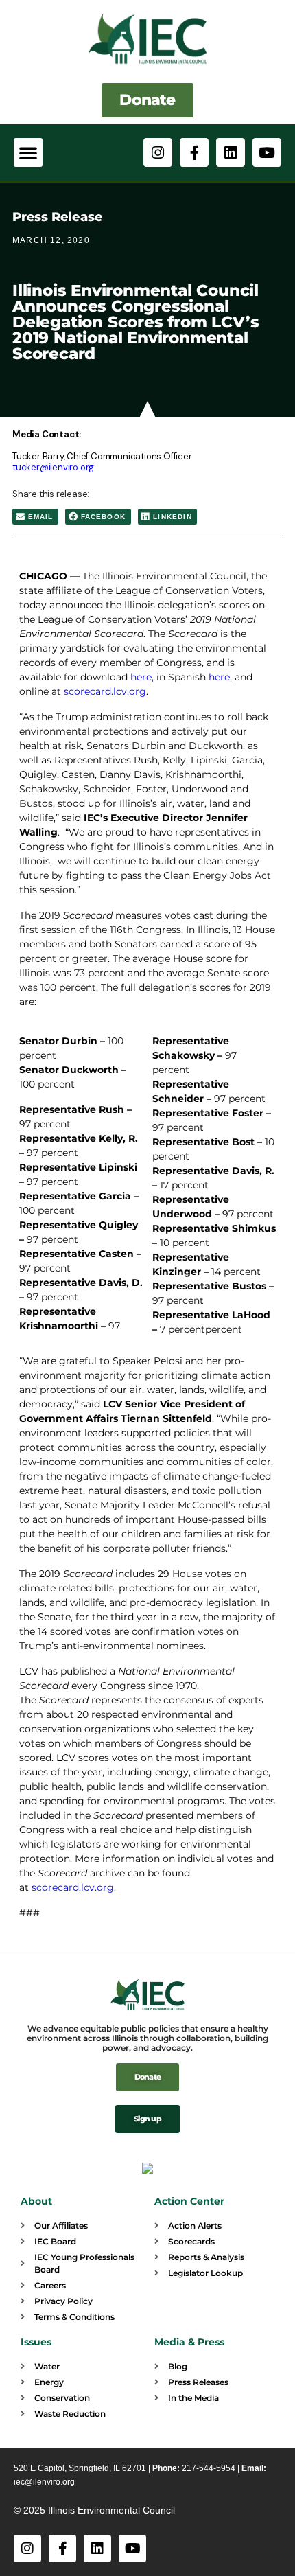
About (36, 2201)
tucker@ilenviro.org (53, 467)
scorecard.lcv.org (71, 1887)
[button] (28, 152)
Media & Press (189, 2342)
